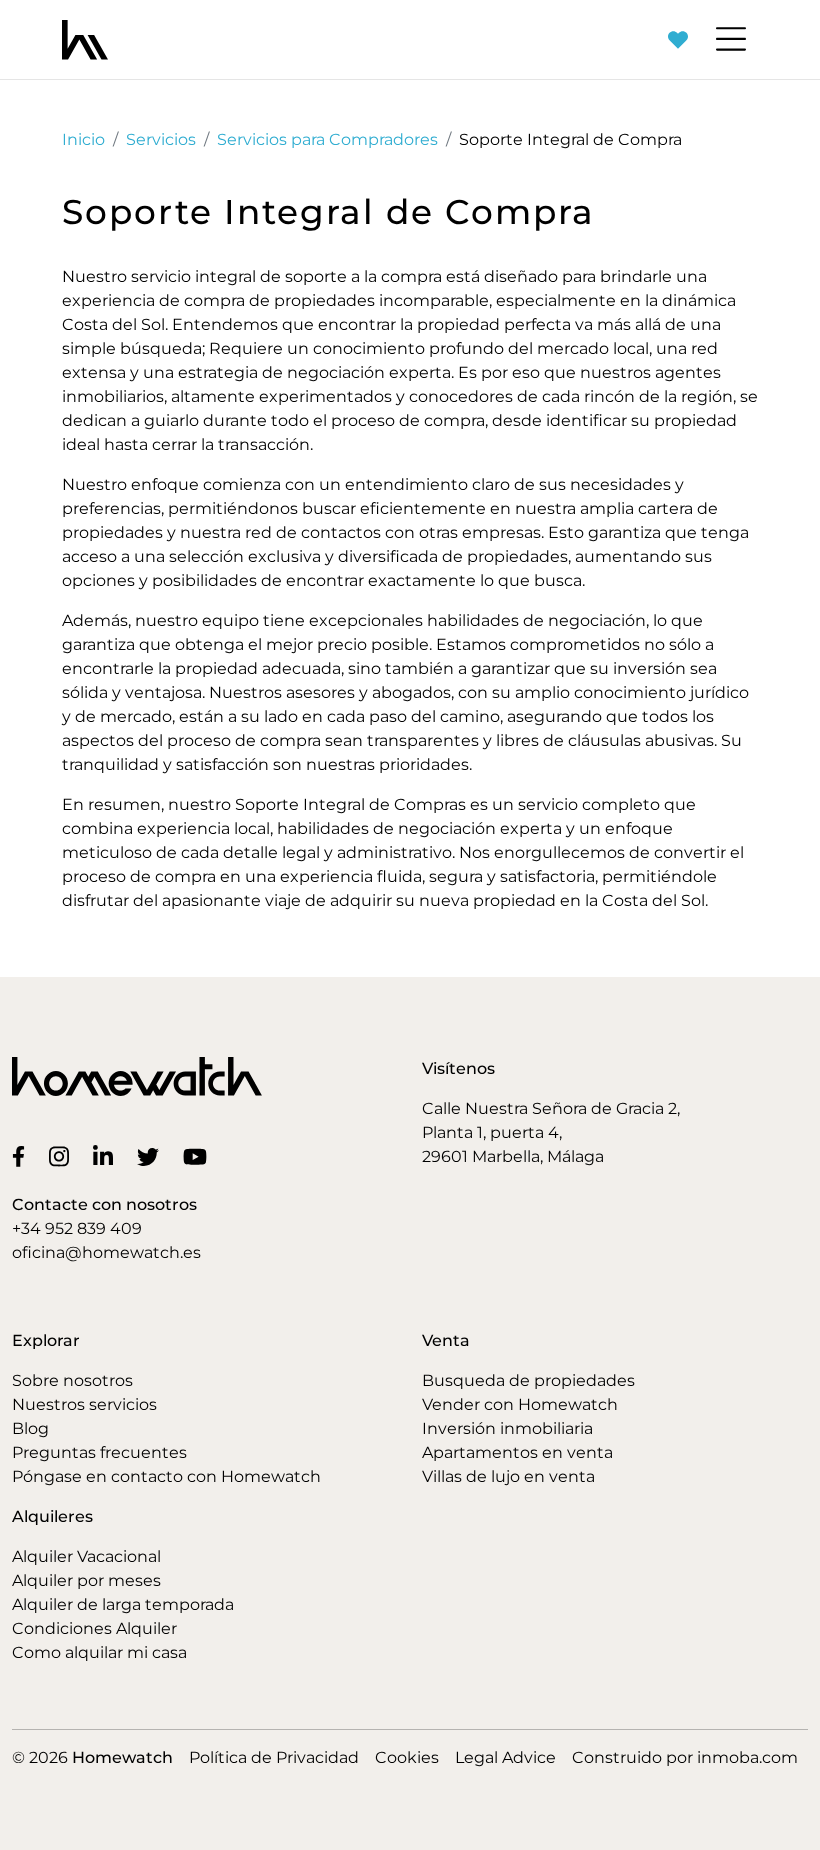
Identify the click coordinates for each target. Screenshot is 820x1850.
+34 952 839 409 (77, 1228)
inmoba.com (747, 1757)
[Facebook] (22, 1156)
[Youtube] (199, 1156)
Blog (30, 1428)
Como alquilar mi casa (99, 1652)
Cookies (407, 1757)
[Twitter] (152, 1156)
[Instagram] (63, 1156)
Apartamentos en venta (517, 1452)
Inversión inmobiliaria (507, 1428)
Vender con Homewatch (520, 1404)
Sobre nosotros (72, 1380)
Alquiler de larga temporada (123, 1604)
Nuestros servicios (84, 1404)
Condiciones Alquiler (94, 1628)
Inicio (83, 139)
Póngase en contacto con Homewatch (166, 1476)
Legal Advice (505, 1757)
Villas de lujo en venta (508, 1476)
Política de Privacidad (274, 1757)
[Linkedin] (107, 1156)
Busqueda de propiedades (528, 1380)
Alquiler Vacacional (86, 1556)
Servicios (161, 139)
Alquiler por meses (86, 1580)
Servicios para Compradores (327, 139)
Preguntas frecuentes (99, 1452)
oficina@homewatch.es (106, 1252)
